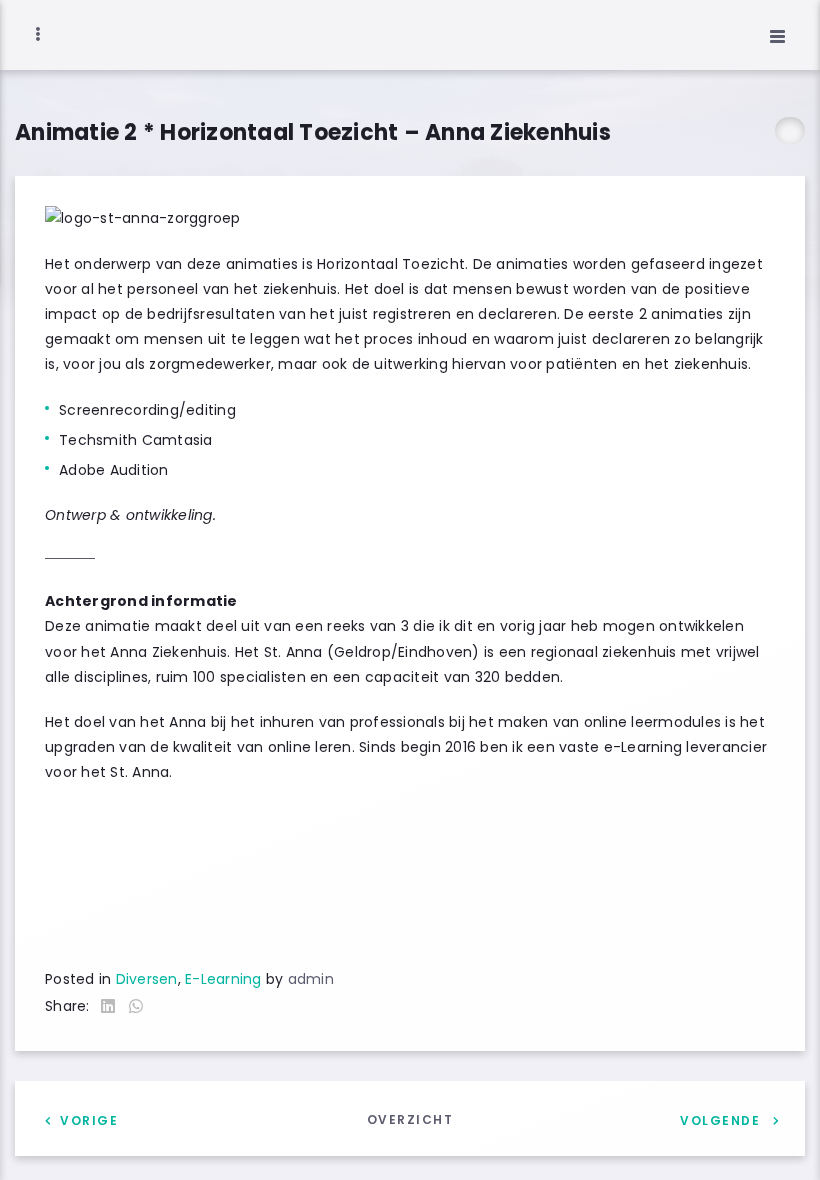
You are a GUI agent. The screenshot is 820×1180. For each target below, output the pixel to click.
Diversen (147, 979)
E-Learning (223, 979)
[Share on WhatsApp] (136, 1007)
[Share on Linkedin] (108, 1007)
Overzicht (410, 1119)
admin (311, 979)
